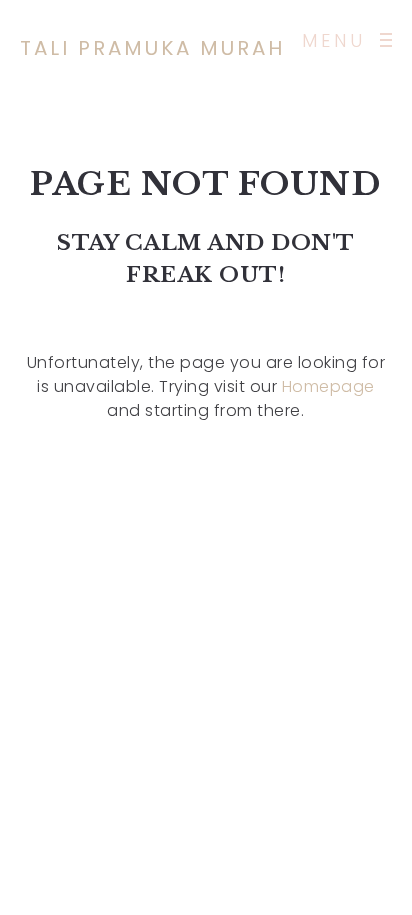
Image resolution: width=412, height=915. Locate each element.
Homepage (328, 386)
